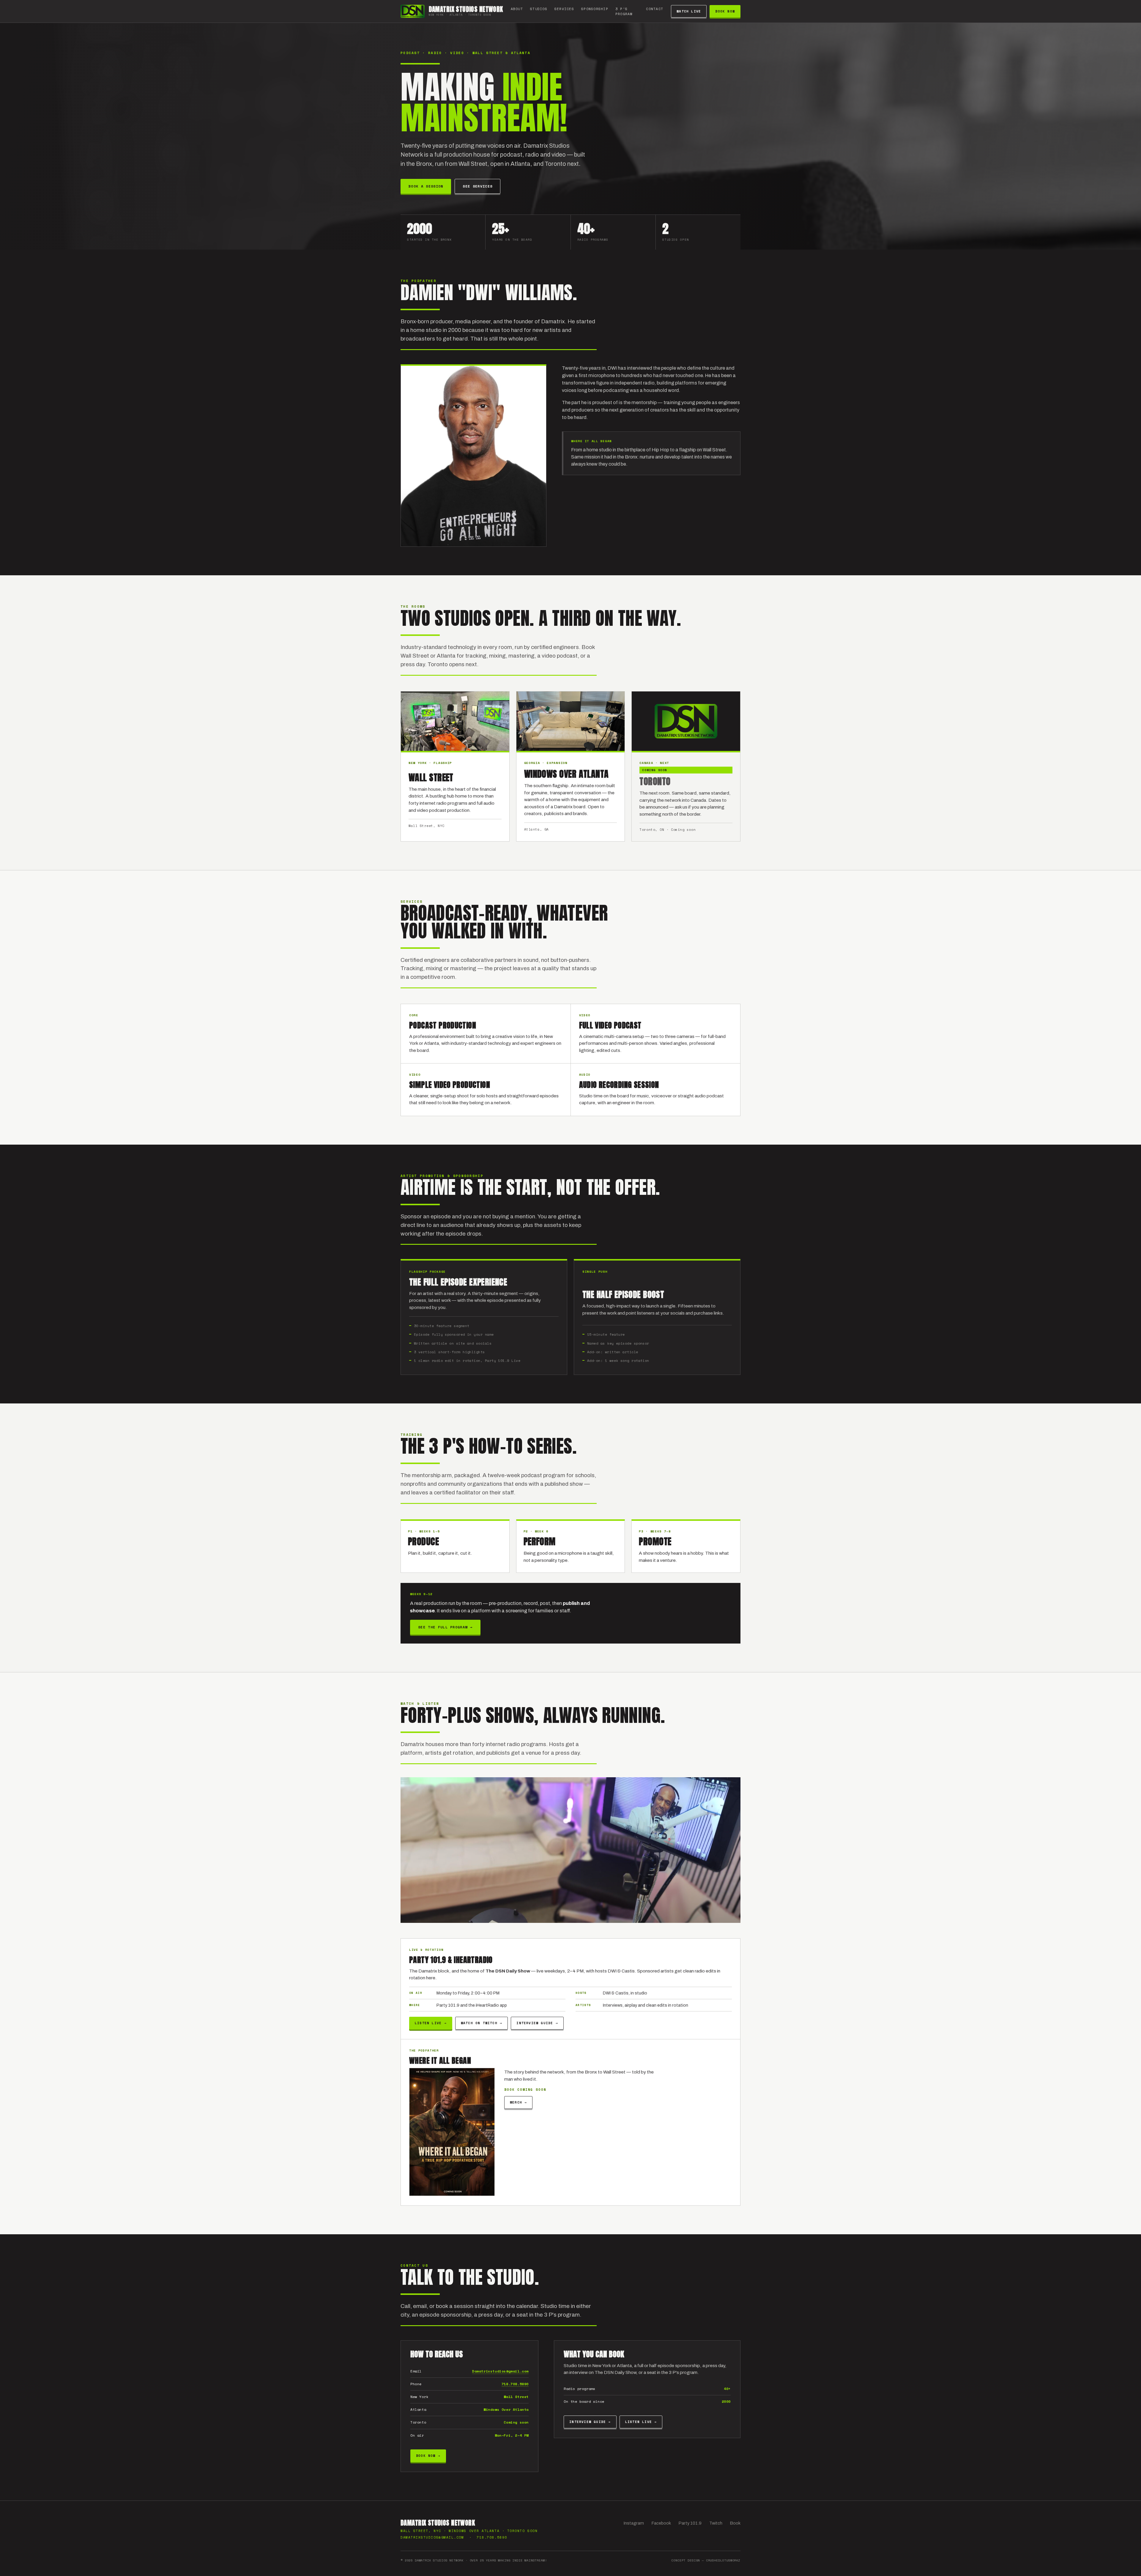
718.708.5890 (515, 2384)
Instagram (634, 2523)
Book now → (428, 2456)
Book (735, 2523)
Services (564, 9)
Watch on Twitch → (482, 2023)
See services (477, 186)
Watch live (689, 11)
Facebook (661, 2523)
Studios (539, 9)
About (517, 9)
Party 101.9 (690, 2523)
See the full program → (445, 1627)
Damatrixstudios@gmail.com (500, 2371)
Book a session (426, 186)
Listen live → (431, 2023)
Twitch (716, 2523)
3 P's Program (624, 11)
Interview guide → (537, 2023)
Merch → (518, 2102)
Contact (655, 9)
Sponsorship (595, 9)
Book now (725, 11)
